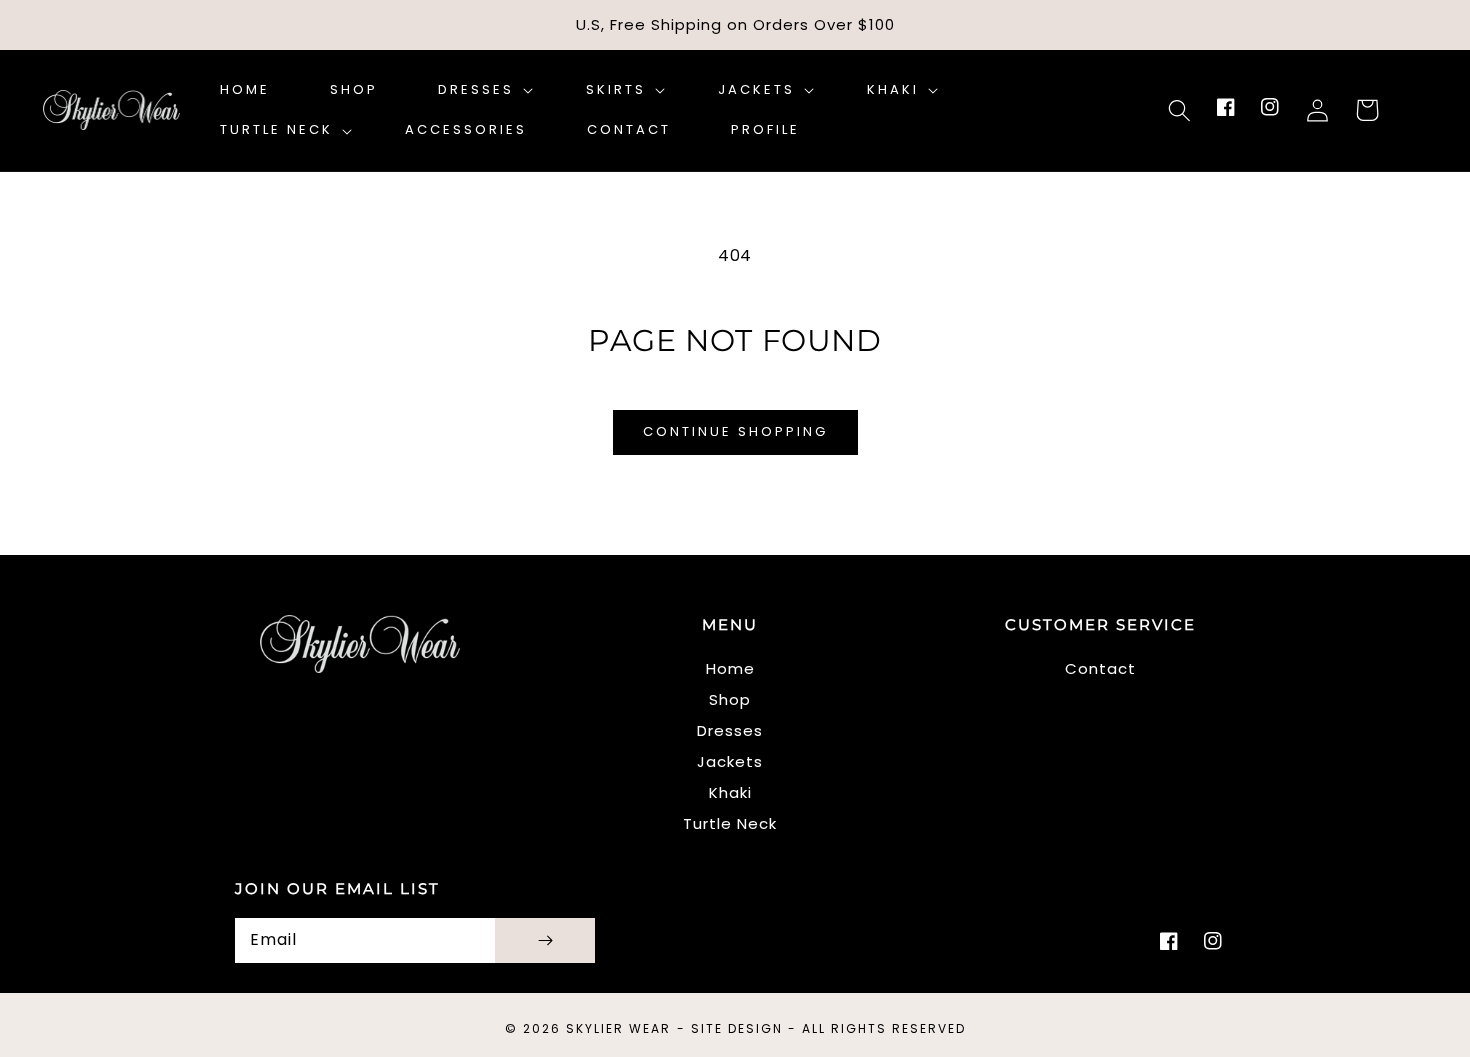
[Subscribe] (545, 940)
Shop (730, 699)
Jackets (730, 761)
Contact (1100, 668)
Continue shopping (735, 431)
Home (730, 668)
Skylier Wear (618, 1028)
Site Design (737, 1028)
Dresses (730, 730)
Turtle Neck (730, 823)
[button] (1179, 110)
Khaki (730, 792)
